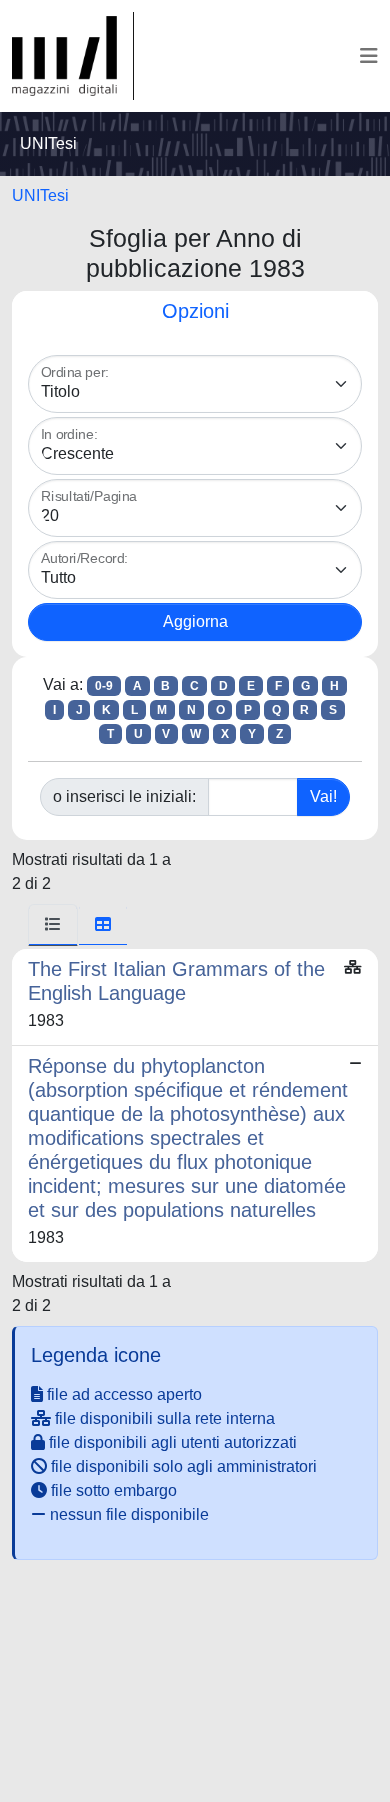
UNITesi (40, 195)
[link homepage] (73, 56)
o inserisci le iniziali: (124, 796)
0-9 (104, 686)
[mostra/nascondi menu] (369, 56)
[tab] (53, 925)
